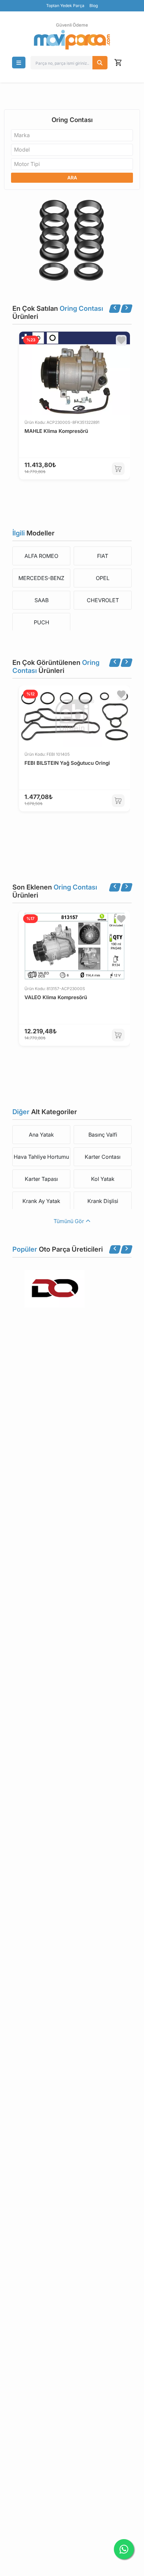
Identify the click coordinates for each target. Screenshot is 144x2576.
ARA (72, 178)
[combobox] (72, 135)
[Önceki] (115, 309)
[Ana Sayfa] (72, 40)
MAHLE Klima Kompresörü (56, 431)
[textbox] (24, 135)
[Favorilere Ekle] (121, 340)
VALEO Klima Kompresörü (56, 997)
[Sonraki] (127, 309)
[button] (19, 63)
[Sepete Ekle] (118, 469)
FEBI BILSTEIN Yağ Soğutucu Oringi (67, 763)
